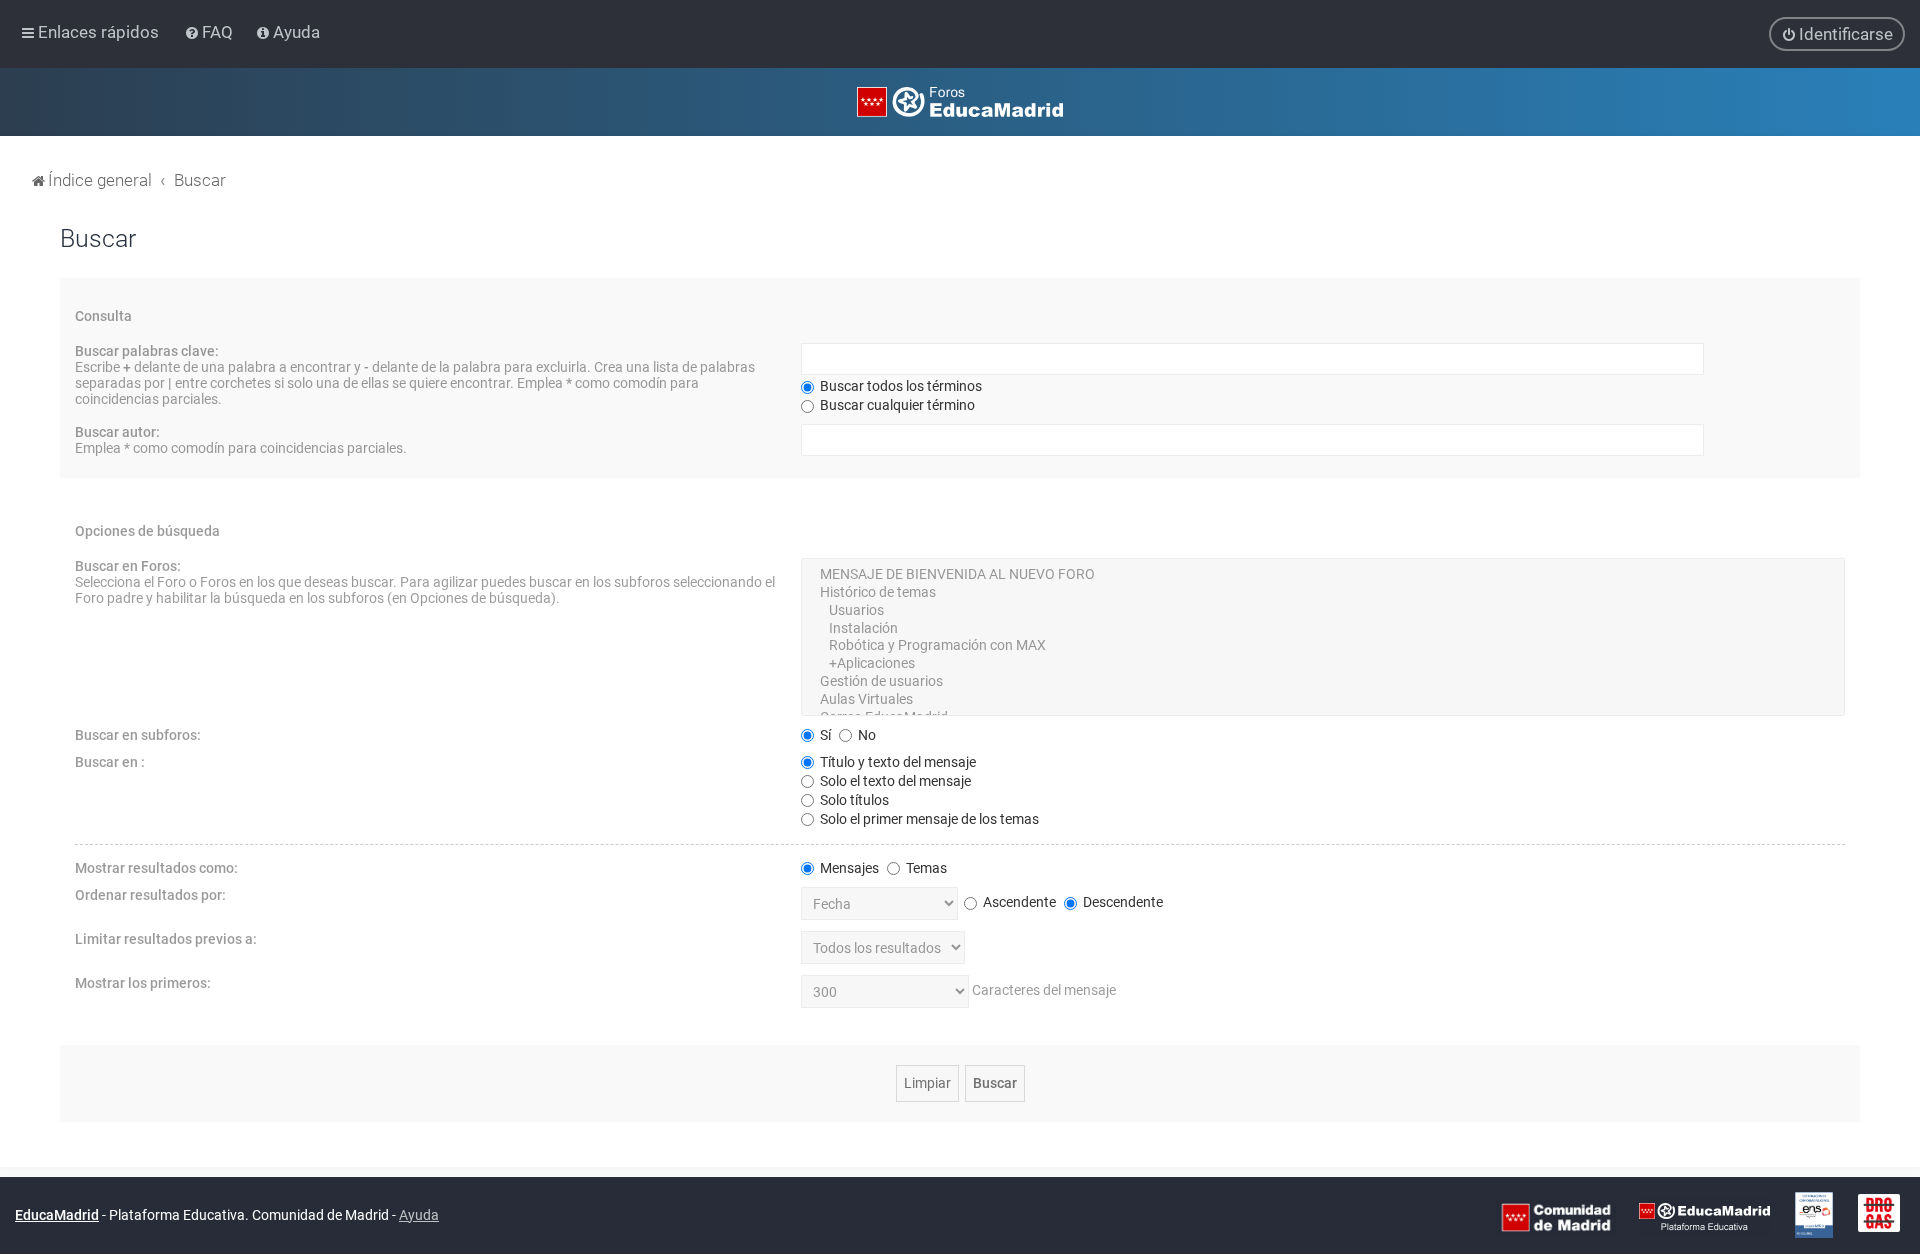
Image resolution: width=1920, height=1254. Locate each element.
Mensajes (848, 868)
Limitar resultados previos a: (166, 939)
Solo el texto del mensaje (894, 781)
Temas (925, 868)
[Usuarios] (1323, 611)
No (865, 735)
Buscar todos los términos (899, 386)
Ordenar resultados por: (150, 895)
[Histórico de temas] (1323, 593)
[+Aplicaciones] (1323, 664)
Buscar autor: (117, 432)
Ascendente (1018, 902)
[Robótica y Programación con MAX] (1323, 646)
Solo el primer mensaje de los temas (928, 819)
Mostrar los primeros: (143, 983)
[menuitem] (210, 32)
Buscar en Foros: (128, 566)
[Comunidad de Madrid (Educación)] (1556, 1216)
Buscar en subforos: (138, 735)
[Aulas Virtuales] (1323, 700)
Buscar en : (110, 762)
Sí (824, 735)
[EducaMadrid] (1704, 1216)
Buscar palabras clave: (147, 351)
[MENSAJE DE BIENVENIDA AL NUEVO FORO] (1323, 575)
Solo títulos (853, 800)
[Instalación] (1323, 629)
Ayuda (419, 1215)
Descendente (1121, 902)
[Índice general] (960, 102)
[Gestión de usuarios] (1323, 682)
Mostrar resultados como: (156, 868)
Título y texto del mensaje (896, 762)
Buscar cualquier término (896, 405)
